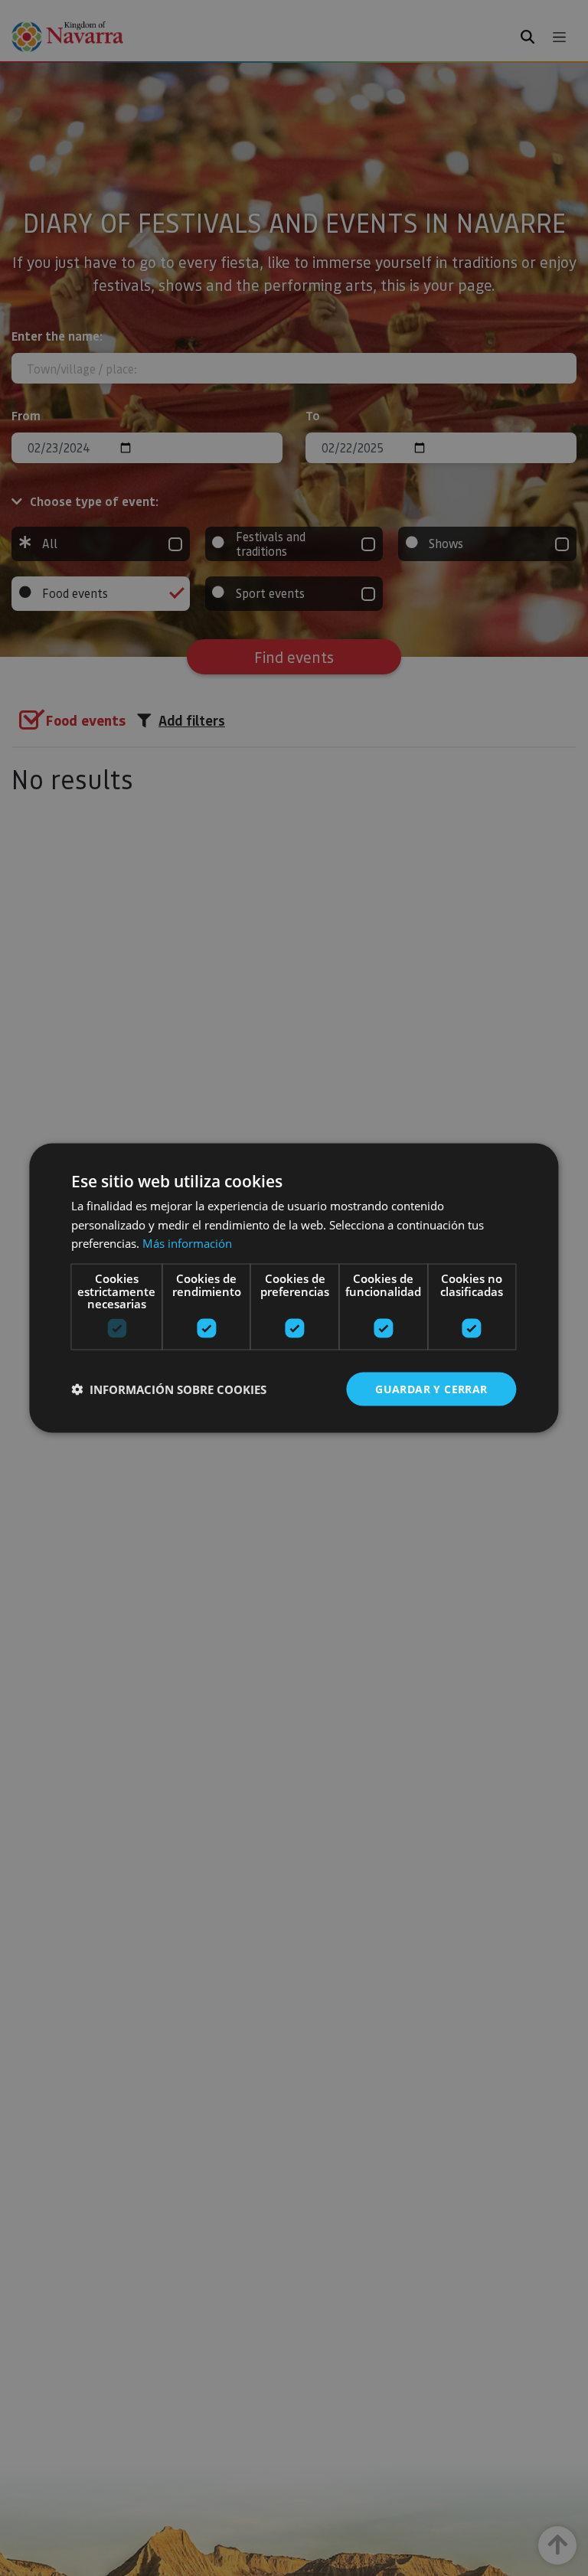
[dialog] (294, 1288)
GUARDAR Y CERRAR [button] (431, 1388)
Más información (187, 1243)
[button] (169, 1389)
